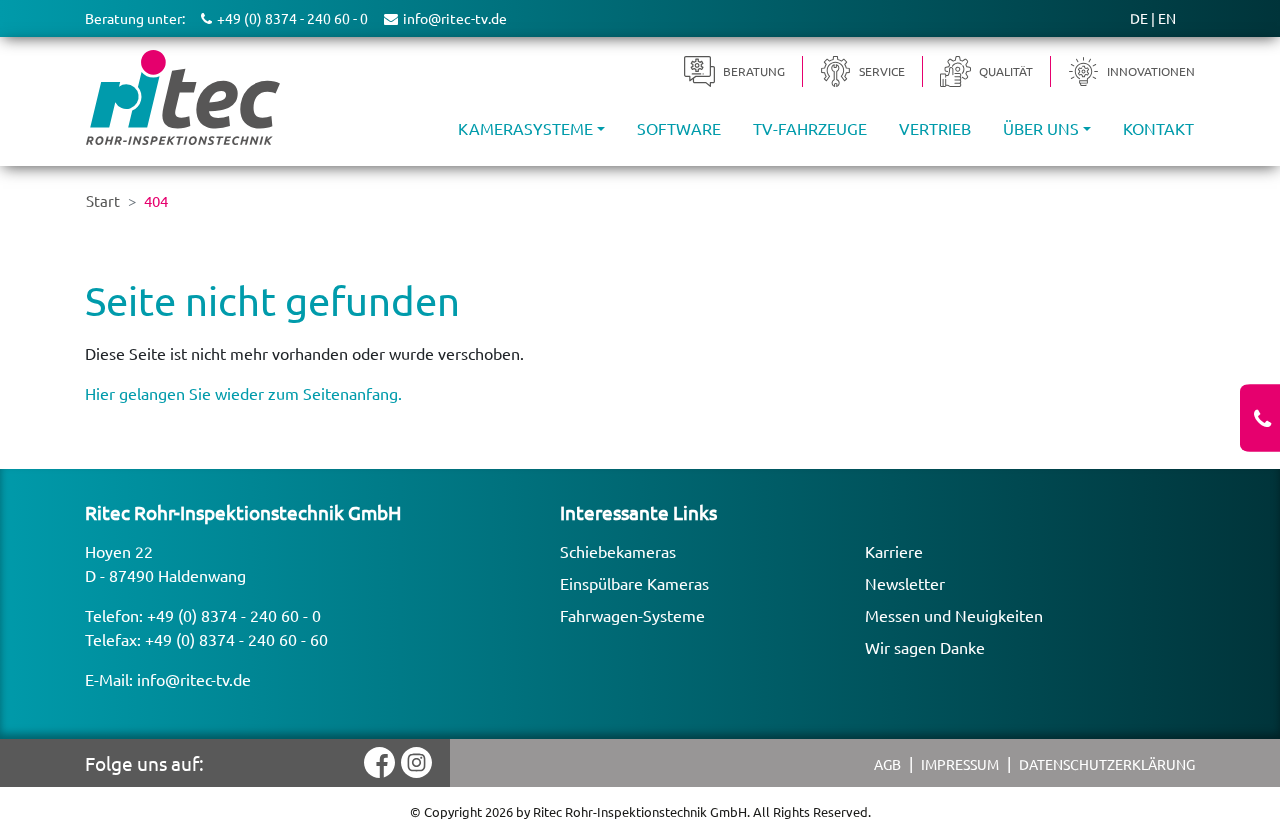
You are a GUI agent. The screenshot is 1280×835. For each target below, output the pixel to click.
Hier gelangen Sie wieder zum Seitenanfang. (243, 393)
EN (1167, 18)
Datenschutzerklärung (1107, 764)
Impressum (960, 764)
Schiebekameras (618, 551)
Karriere (894, 551)
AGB (887, 764)
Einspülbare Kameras (634, 583)
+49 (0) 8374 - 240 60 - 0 (234, 615)
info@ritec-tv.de (194, 679)
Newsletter (905, 583)
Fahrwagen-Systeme (632, 615)
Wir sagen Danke (925, 647)
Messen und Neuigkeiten (954, 615)
